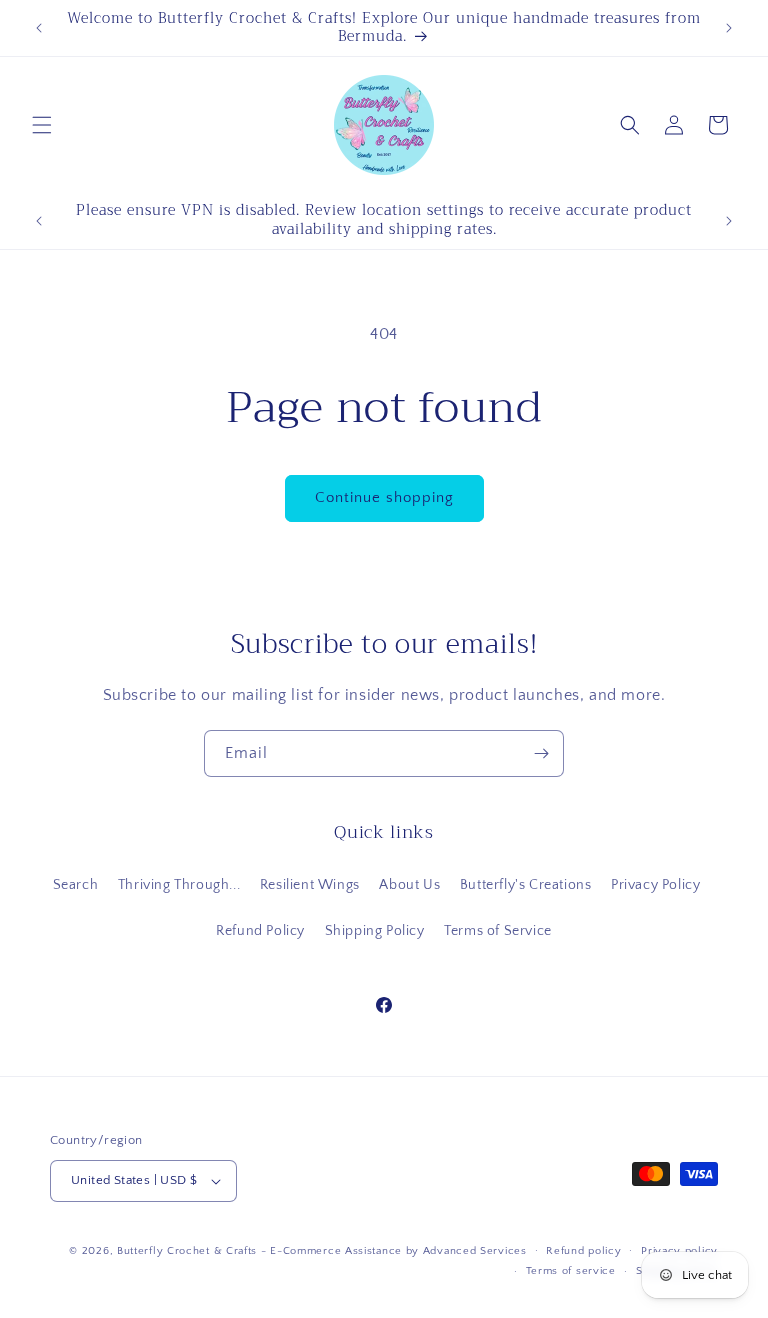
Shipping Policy (375, 931)
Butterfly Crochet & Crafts (187, 1251)
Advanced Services (475, 1251)
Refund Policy (260, 931)
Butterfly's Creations (526, 885)
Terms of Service (498, 931)
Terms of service (571, 1271)
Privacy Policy (655, 885)
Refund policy (583, 1251)
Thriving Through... (179, 885)
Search (76, 885)
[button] (42, 125)
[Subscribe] (541, 753)
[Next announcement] (729, 28)
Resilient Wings (310, 885)
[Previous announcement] (39, 28)
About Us (409, 885)
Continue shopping (384, 497)
